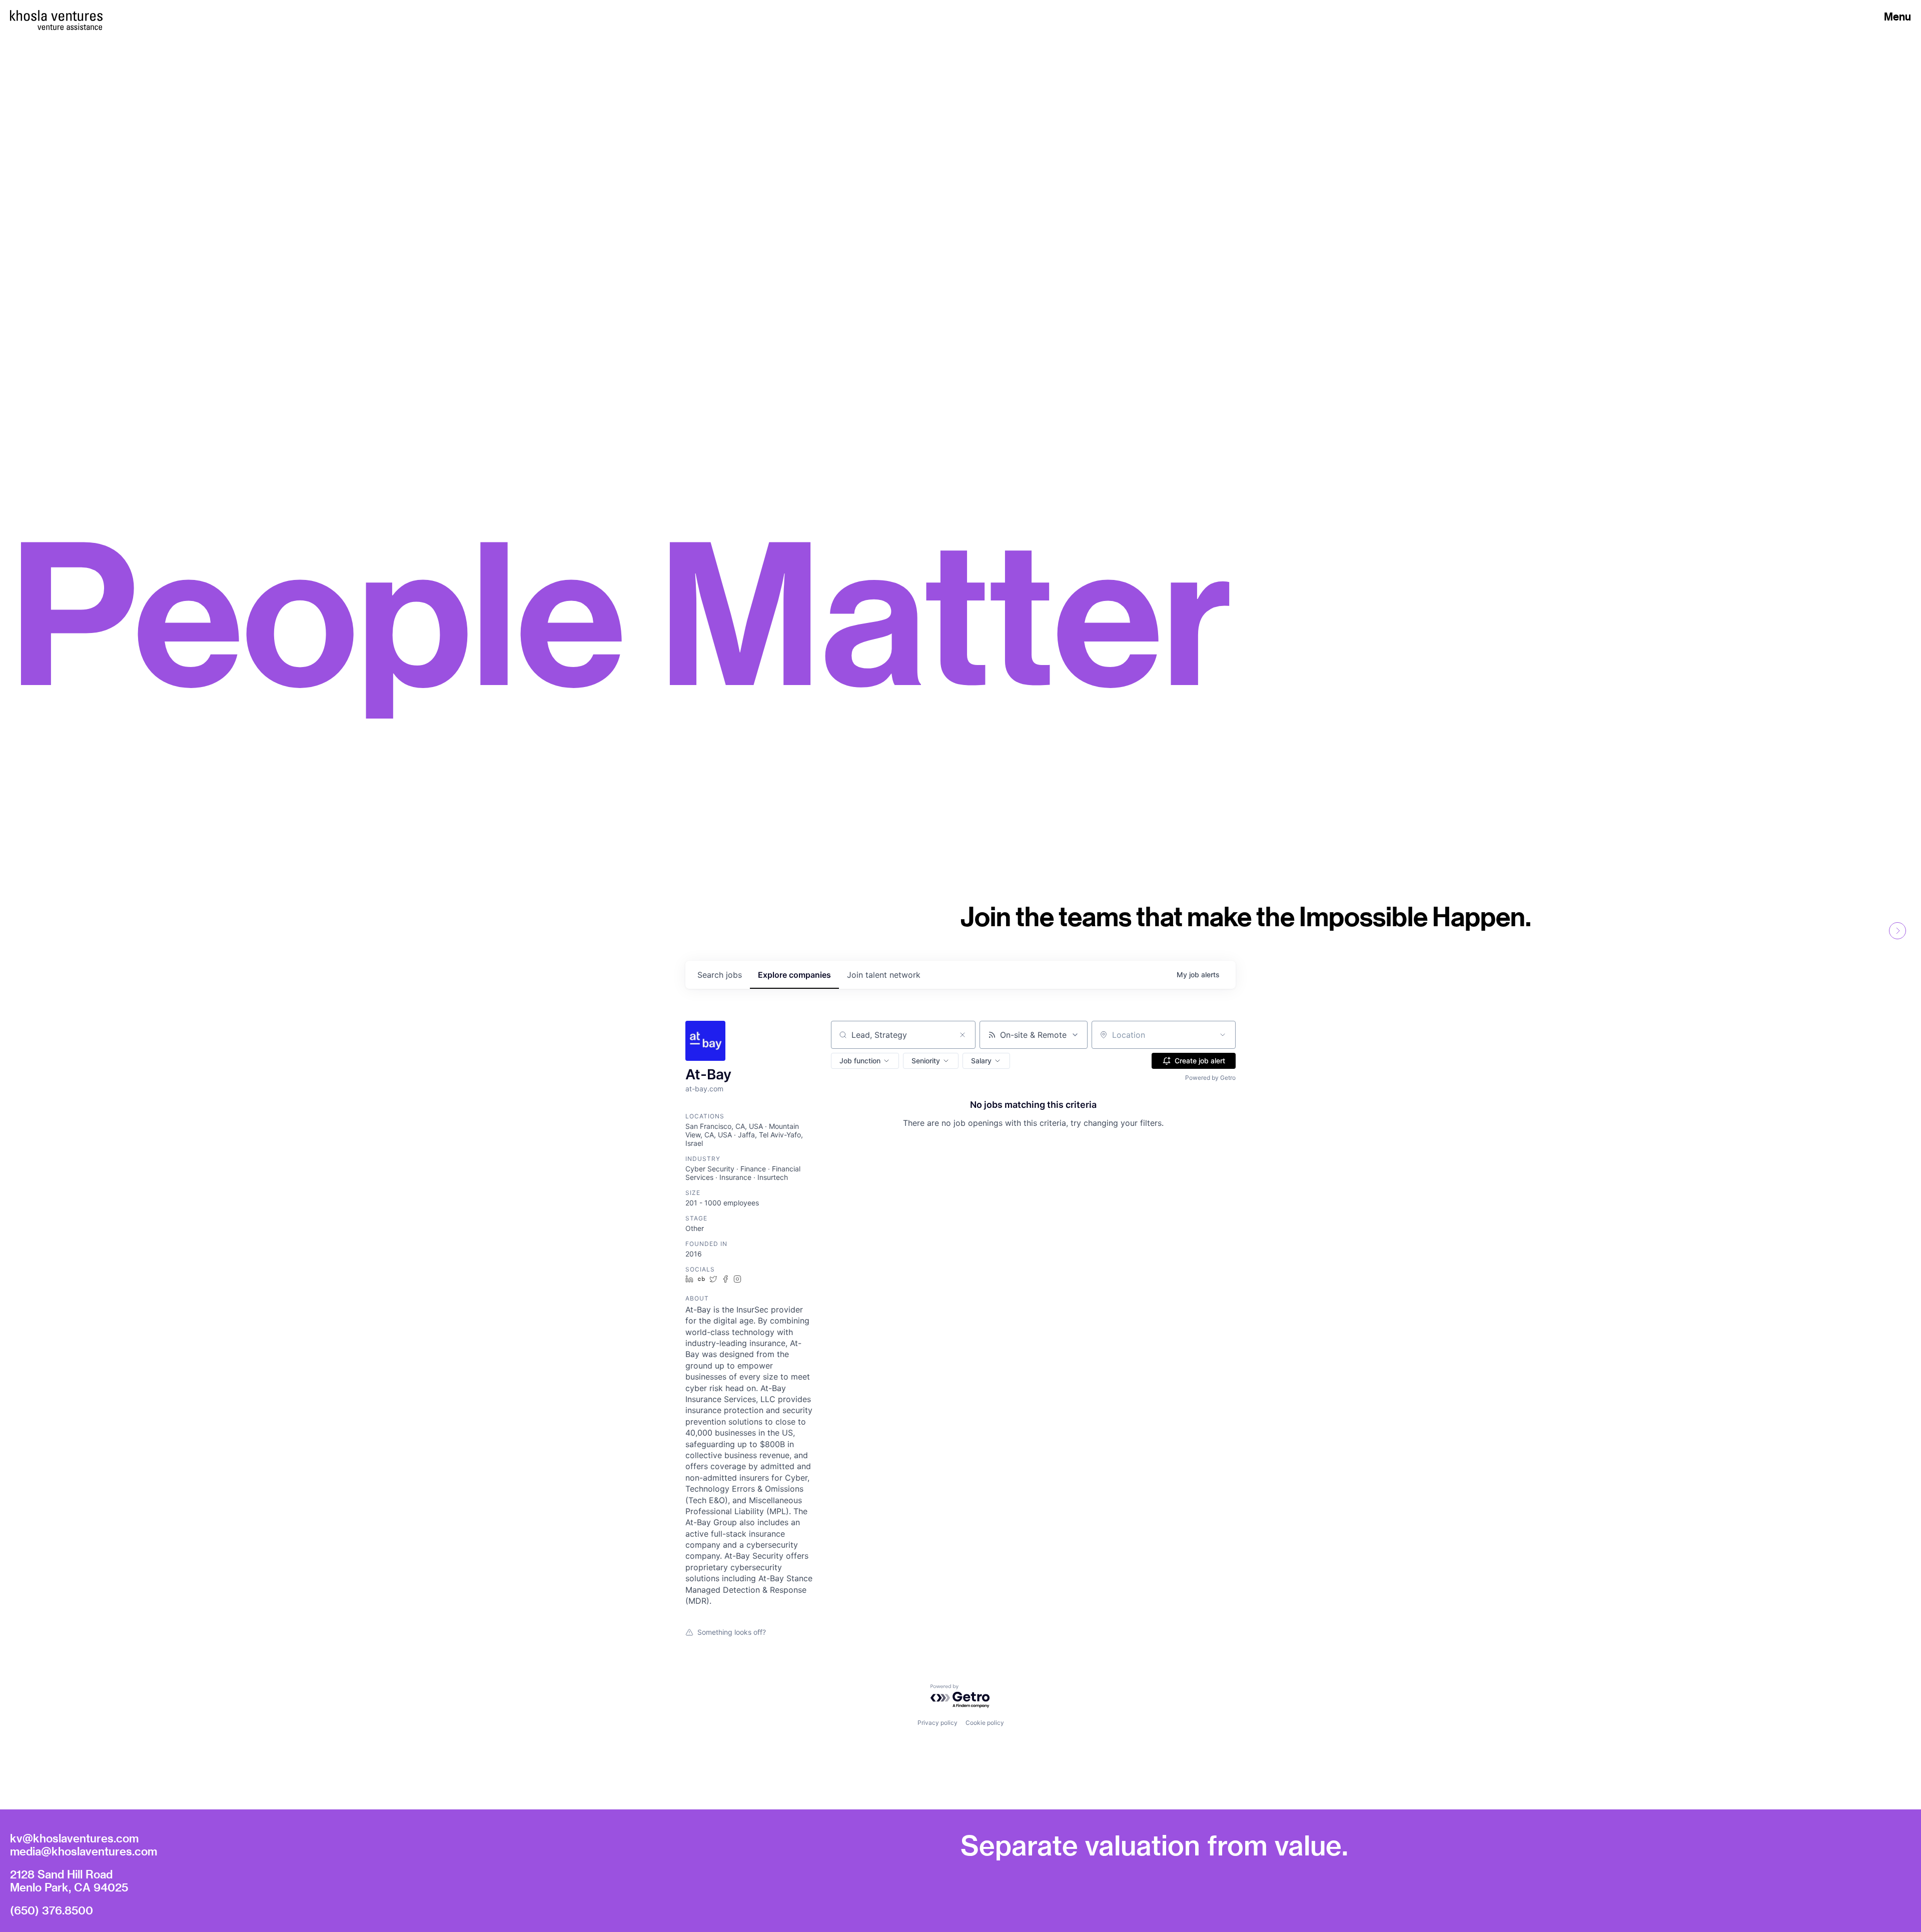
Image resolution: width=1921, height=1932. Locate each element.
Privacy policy (937, 1723)
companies (794, 975)
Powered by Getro (1210, 1078)
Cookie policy (985, 1723)
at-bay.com (704, 1089)
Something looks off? (732, 1632)
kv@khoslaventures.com (74, 1838)
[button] (865, 1061)
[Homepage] (56, 16)
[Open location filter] (1223, 1035)
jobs (720, 975)
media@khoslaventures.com (84, 1851)
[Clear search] (963, 1035)
